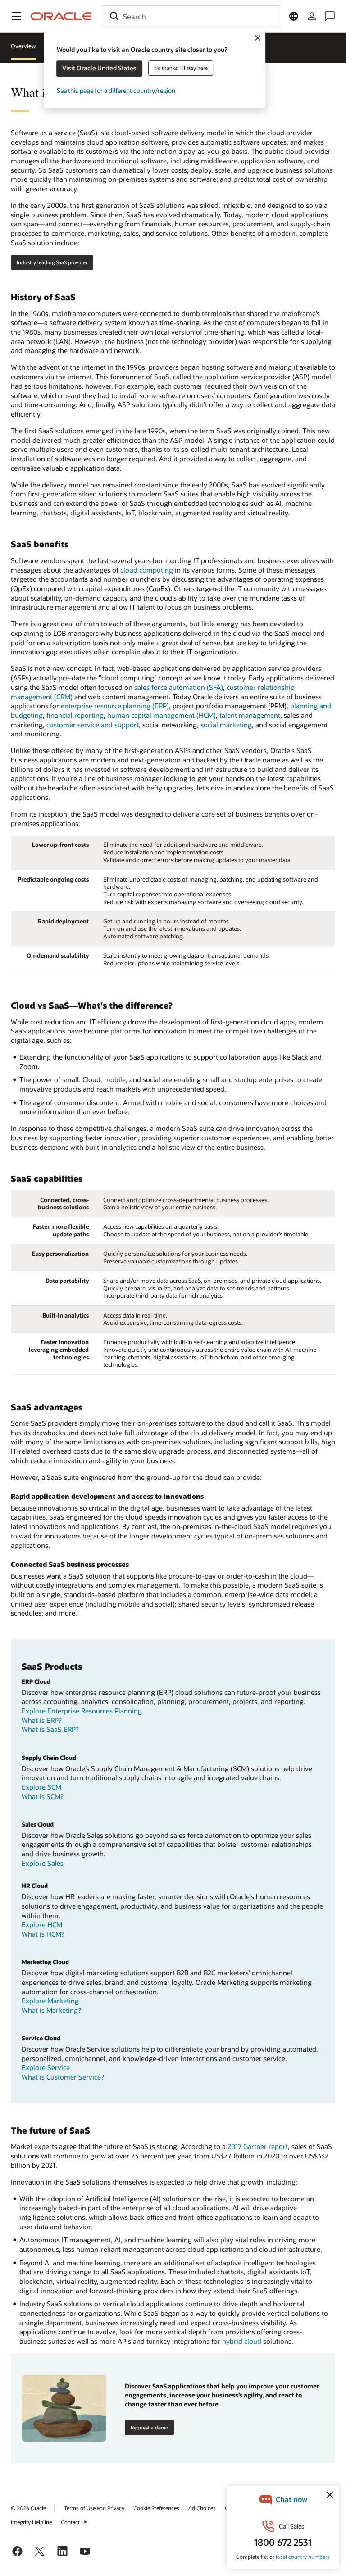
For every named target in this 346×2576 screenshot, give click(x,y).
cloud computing (147, 570)
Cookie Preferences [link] (156, 2508)
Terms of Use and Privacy (94, 2508)
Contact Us (74, 2522)
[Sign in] (312, 16)
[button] (16, 16)
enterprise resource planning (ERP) (115, 706)
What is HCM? (43, 1934)
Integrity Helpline (31, 2522)
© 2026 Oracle (28, 2508)
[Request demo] (64, 2408)
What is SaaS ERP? (50, 1729)
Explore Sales (43, 1863)
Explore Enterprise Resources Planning (82, 1711)
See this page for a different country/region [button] (116, 90)
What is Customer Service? (63, 2077)
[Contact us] (330, 16)
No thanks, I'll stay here (181, 68)
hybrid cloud (242, 2341)
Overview (23, 46)
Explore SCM (41, 1787)
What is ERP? (42, 1720)
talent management (250, 715)
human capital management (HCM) (162, 715)
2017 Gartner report (258, 2146)
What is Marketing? (51, 2010)
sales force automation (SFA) (179, 687)
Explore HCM (42, 1924)
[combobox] (191, 16)
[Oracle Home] (61, 16)
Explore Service (46, 2067)
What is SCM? (43, 1796)
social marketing (226, 725)
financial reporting (75, 715)
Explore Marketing (50, 2001)
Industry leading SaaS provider (52, 262)
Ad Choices (202, 2508)
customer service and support (93, 725)
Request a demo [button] (149, 2427)
